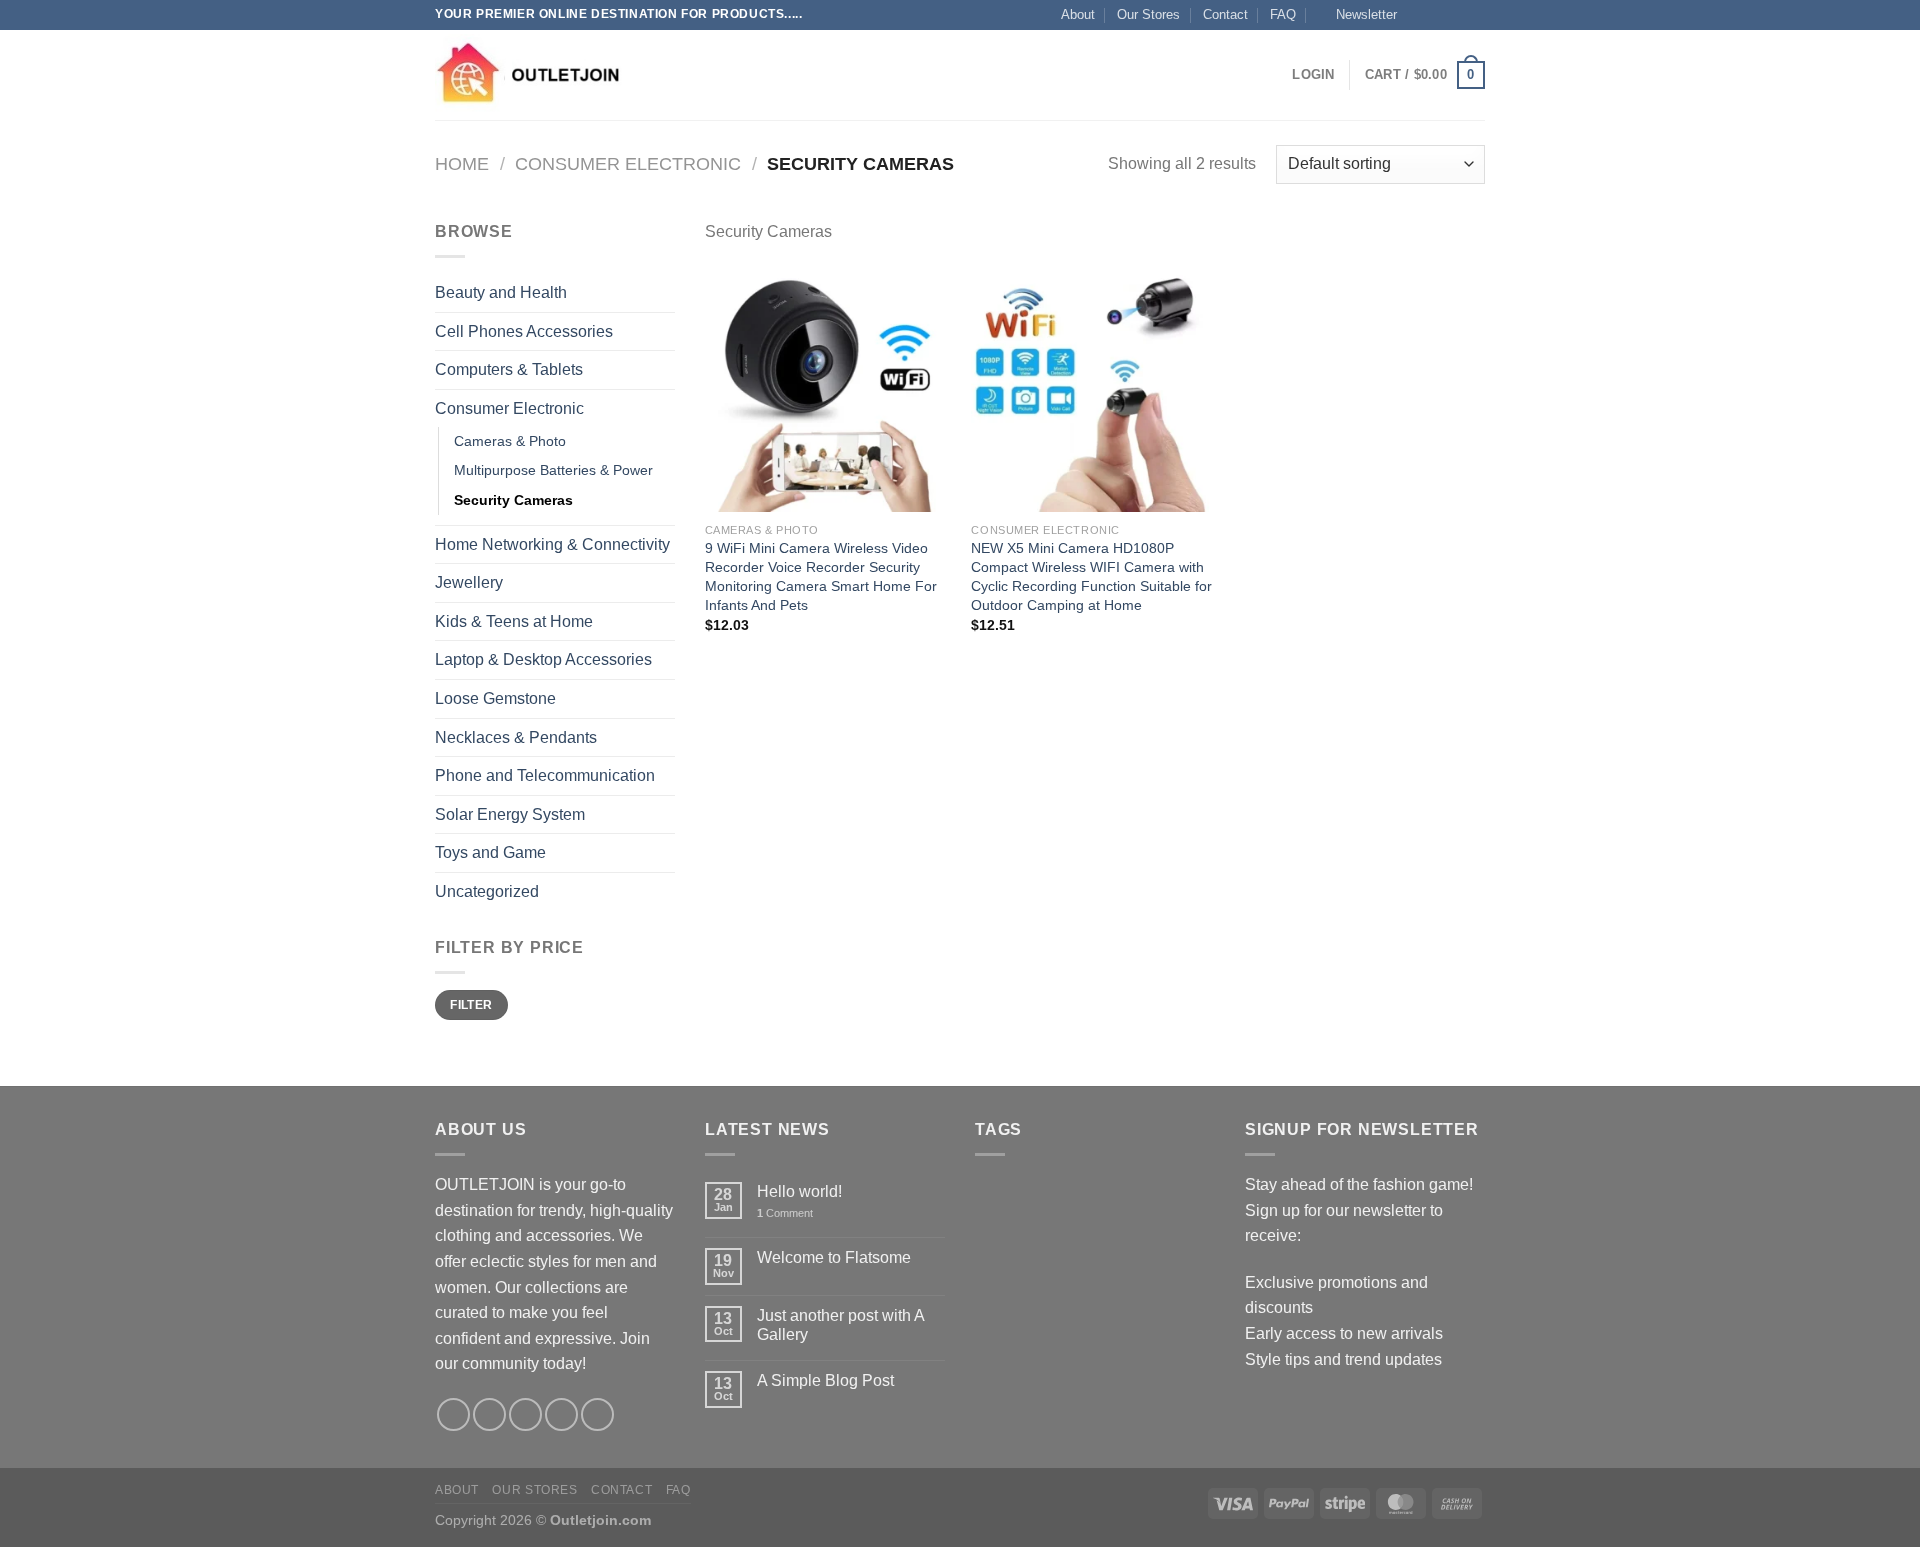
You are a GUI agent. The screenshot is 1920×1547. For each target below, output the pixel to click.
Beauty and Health (501, 292)
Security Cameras (513, 500)
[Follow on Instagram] (1437, 15)
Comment (785, 1213)
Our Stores (1148, 14)
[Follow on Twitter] (1456, 15)
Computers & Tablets (509, 369)
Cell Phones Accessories (524, 331)
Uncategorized (487, 891)
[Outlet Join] (535, 75)
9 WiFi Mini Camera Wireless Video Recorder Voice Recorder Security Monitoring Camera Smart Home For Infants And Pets (821, 576)
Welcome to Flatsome (834, 1257)
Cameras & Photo (510, 441)
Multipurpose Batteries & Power (553, 470)
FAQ (1283, 14)
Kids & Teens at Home (514, 621)
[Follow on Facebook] (1418, 15)
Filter (471, 1005)
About (1078, 14)
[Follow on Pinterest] (597, 1414)
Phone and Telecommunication (545, 775)
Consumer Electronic (628, 163)
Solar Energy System (510, 814)
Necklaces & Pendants (516, 737)
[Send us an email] (1475, 15)
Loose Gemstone (495, 698)
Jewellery (469, 582)
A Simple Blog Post (825, 1380)
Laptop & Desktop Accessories (543, 659)
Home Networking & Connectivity (552, 544)
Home (462, 163)
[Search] (672, 75)
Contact (1225, 14)
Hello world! (799, 1191)
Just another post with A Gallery (840, 1325)
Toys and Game (490, 852)
